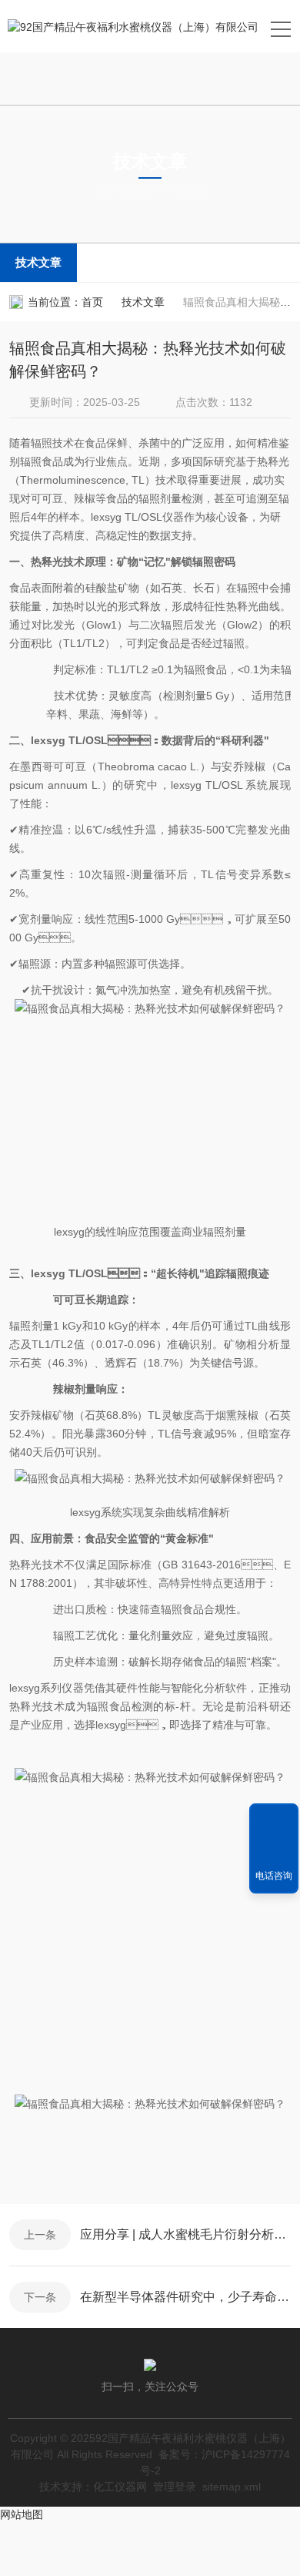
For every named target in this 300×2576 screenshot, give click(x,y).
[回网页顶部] (274, 1820)
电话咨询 (274, 1876)
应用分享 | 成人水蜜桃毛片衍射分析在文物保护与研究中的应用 (185, 2234)
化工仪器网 (120, 2487)
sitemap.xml (232, 2487)
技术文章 (38, 262)
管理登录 (175, 2487)
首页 (92, 302)
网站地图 (22, 2514)
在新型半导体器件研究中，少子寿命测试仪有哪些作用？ (185, 2297)
